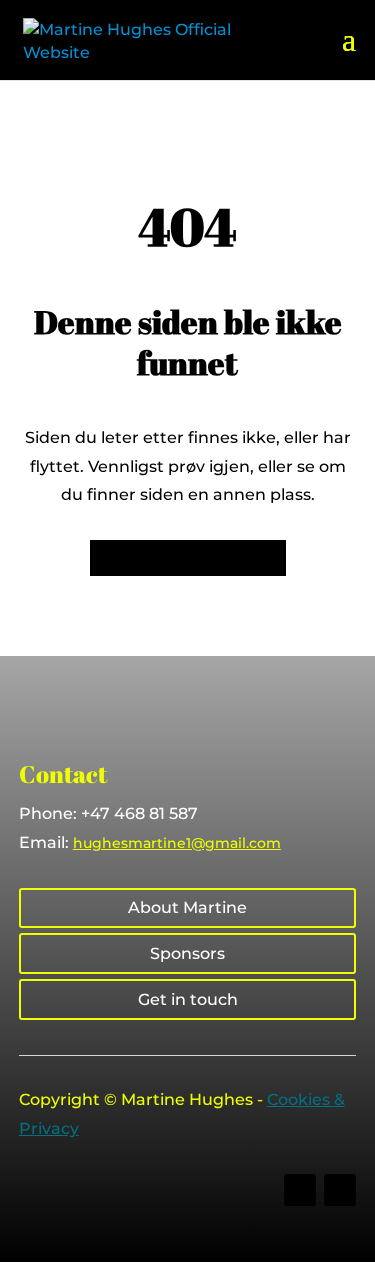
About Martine (187, 907)
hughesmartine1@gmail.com (177, 843)
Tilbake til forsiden (188, 557)
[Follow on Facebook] (300, 1190)
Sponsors (187, 953)
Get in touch (188, 999)
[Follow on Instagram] (340, 1190)
